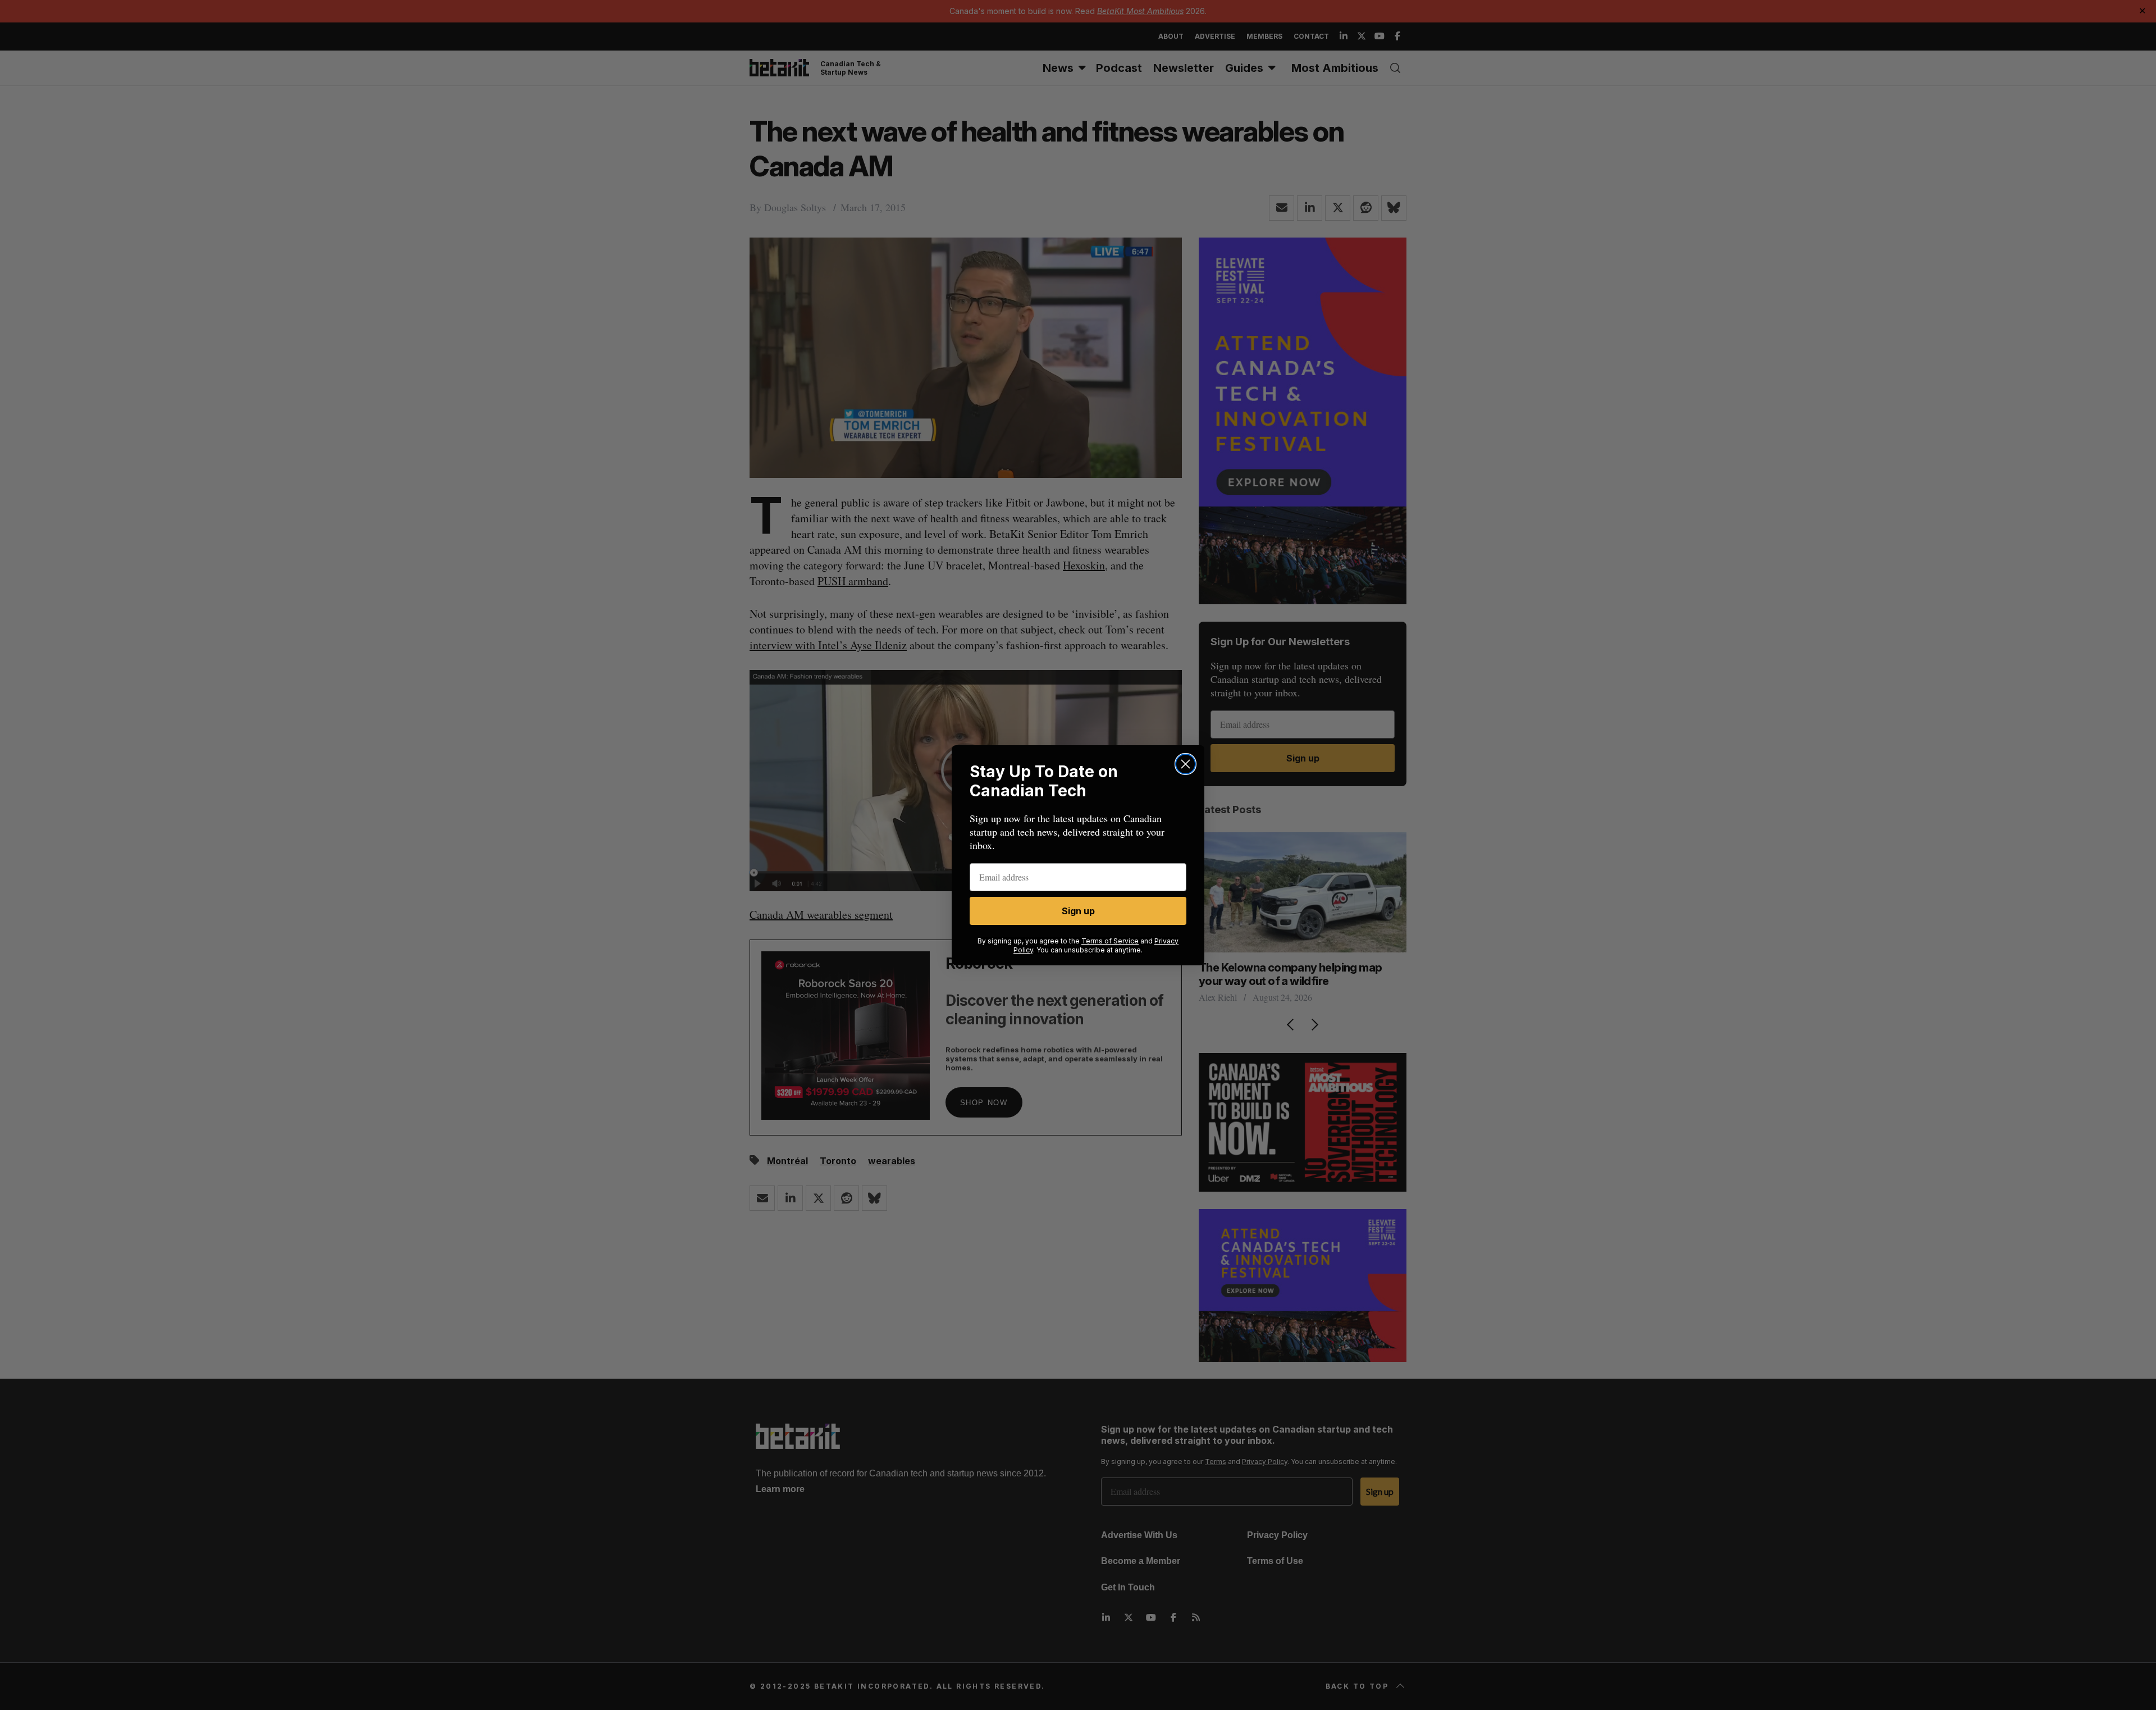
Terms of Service (1110, 941)
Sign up (1078, 911)
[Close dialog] (1186, 764)
